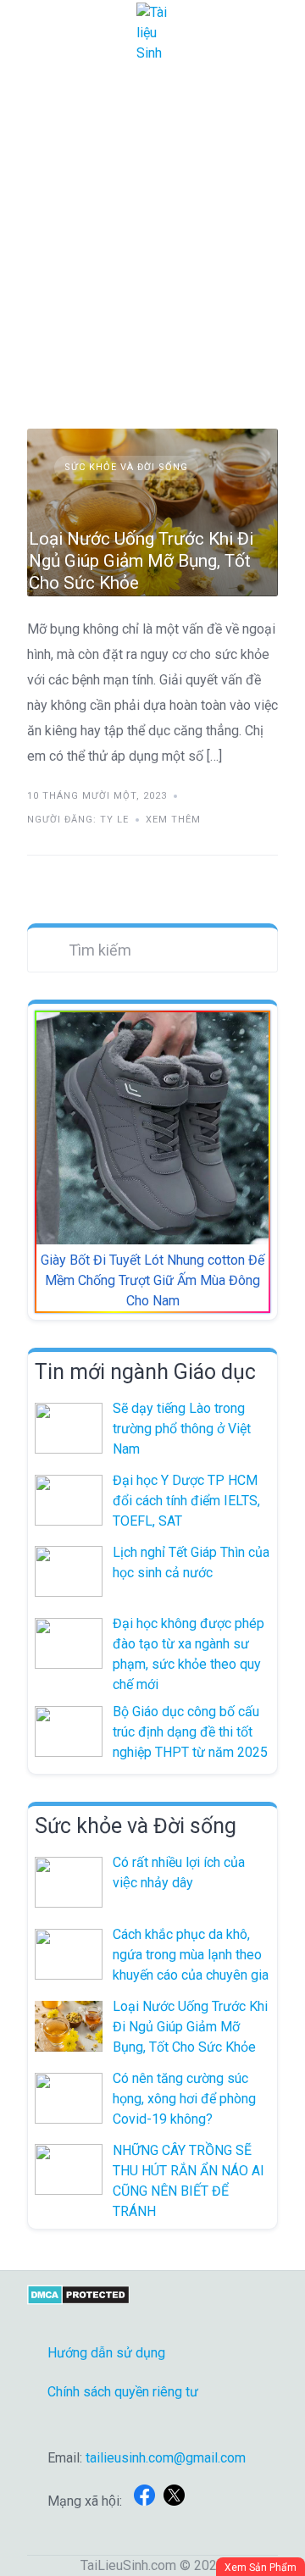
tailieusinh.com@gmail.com (166, 2458)
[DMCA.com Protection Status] (78, 2300)
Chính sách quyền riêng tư (123, 2392)
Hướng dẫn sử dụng (106, 2353)
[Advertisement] (152, 227)
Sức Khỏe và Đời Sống (126, 467)
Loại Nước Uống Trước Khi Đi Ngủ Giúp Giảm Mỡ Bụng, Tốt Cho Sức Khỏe (141, 561)
